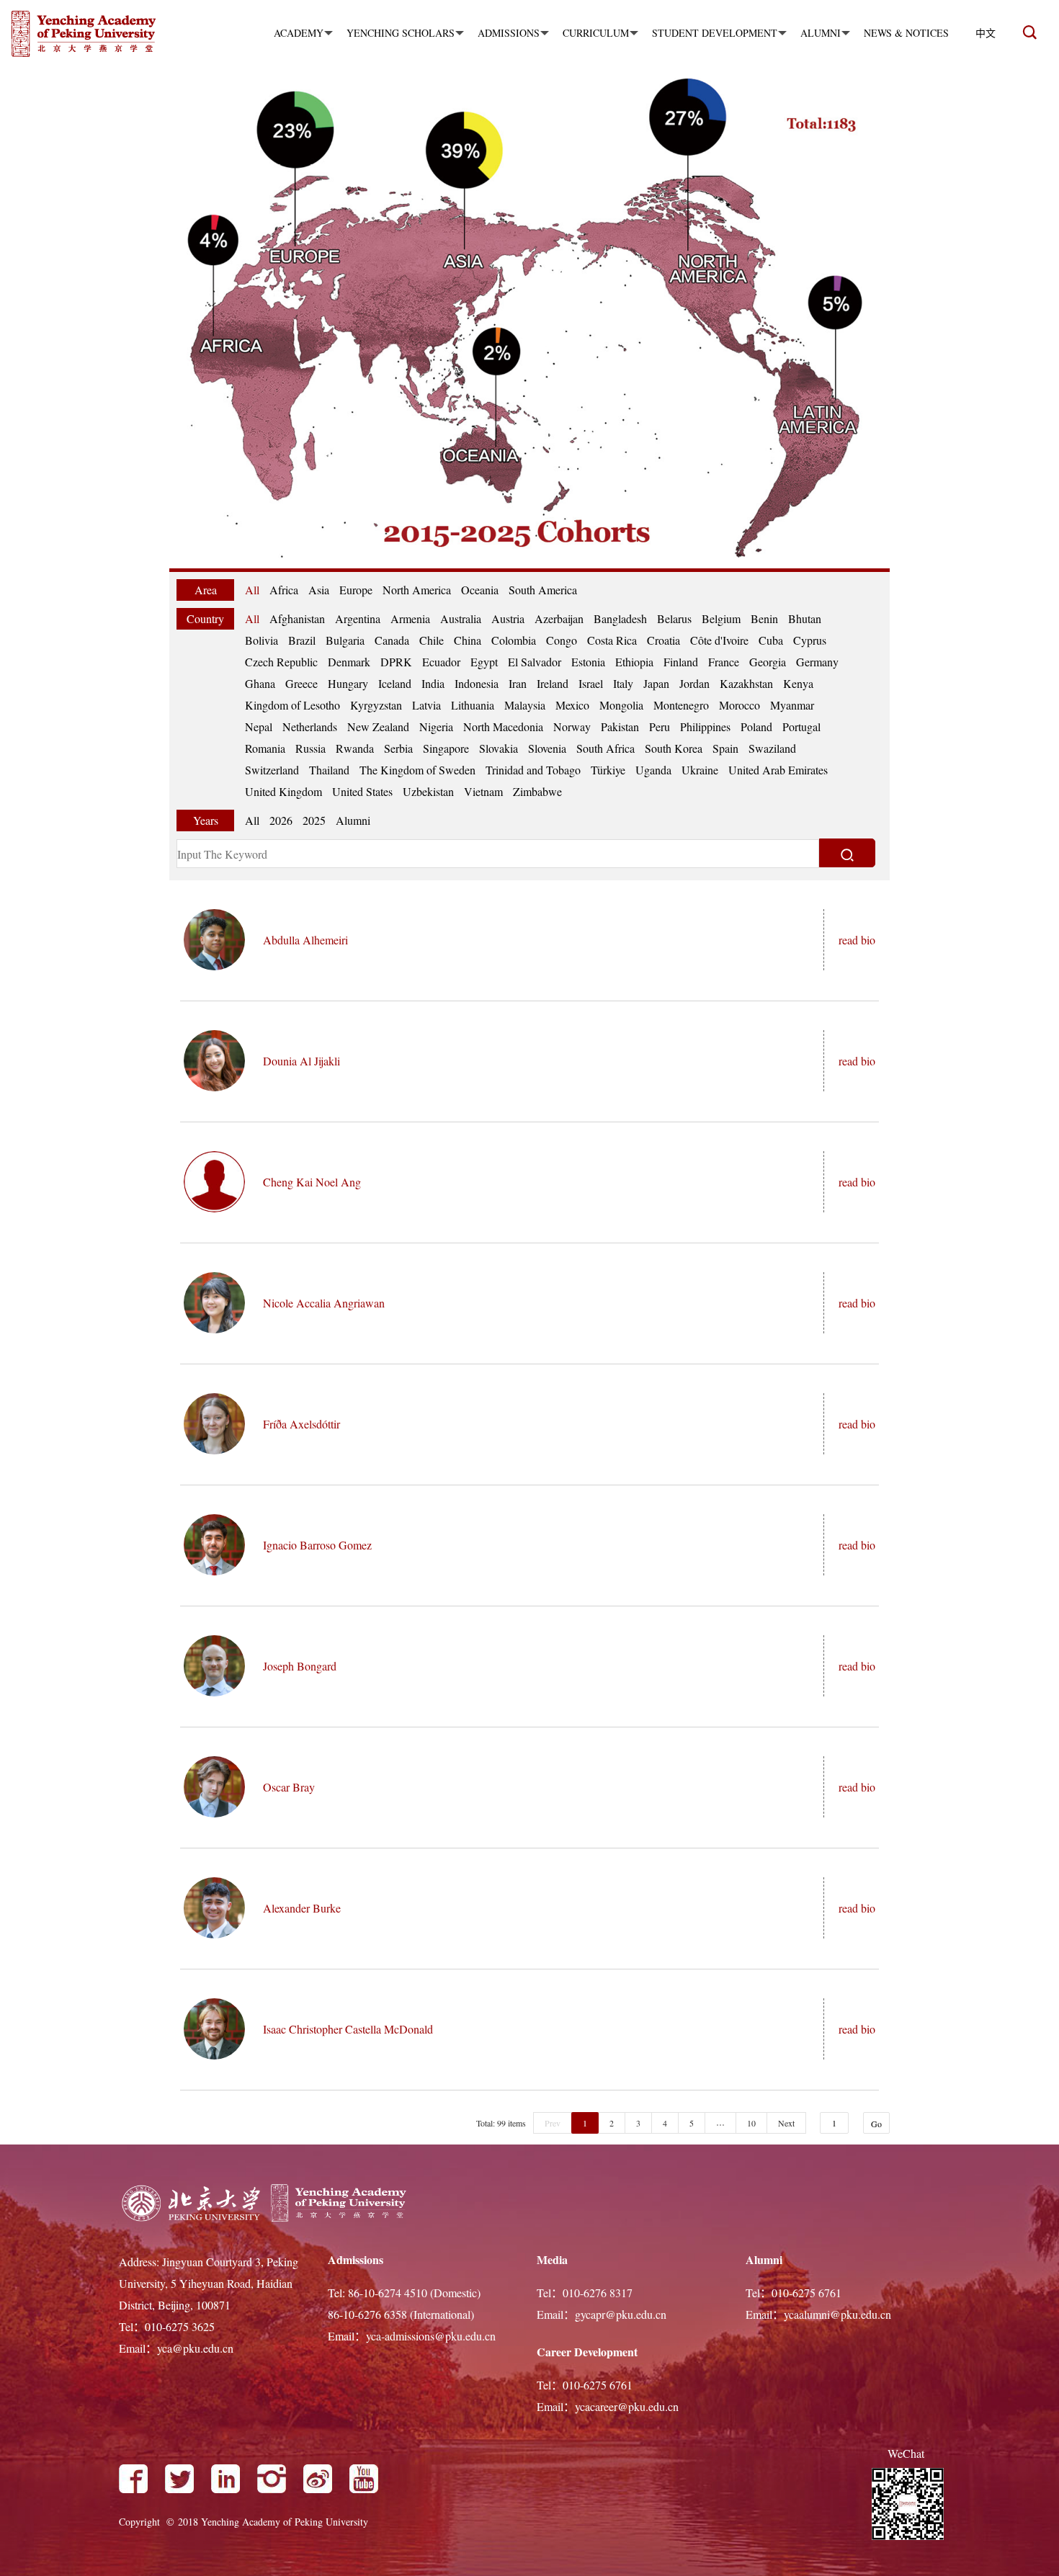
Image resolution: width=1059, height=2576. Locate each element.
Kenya (798, 683)
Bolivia (262, 640)
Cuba (771, 640)
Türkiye (608, 770)
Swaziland (772, 748)
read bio (857, 940)
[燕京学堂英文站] (97, 35)
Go (876, 2124)
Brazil (302, 640)
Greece (301, 683)
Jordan (694, 683)
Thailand (329, 770)
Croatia (663, 640)
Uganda (653, 770)
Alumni (353, 820)
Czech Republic (281, 662)
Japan (656, 683)
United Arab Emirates (778, 770)
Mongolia (621, 705)
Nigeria (436, 726)
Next (786, 2123)
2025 (314, 820)
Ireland (553, 683)
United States (362, 791)
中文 (986, 33)
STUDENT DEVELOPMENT (715, 33)
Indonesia (477, 683)
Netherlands (310, 726)
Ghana (260, 683)
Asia (319, 590)
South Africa (606, 748)
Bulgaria (345, 640)
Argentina (358, 618)
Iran (518, 683)
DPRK (396, 662)
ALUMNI (821, 33)
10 (751, 2123)
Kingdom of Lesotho (292, 705)
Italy (623, 683)
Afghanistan (297, 618)
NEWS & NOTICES (906, 33)
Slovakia (499, 748)
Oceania (480, 590)
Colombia (514, 640)
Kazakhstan (746, 683)
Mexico (572, 705)
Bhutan (805, 618)
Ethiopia (634, 662)
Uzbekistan (428, 791)
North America (417, 590)
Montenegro (681, 705)
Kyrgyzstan (376, 705)
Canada (392, 640)
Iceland (395, 683)
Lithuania (473, 705)
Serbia (398, 748)
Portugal (801, 726)
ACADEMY (299, 33)
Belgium (721, 618)
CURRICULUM (596, 33)
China (468, 640)
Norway (572, 726)
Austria (508, 618)
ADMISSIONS (509, 33)
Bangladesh (620, 618)
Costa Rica (612, 640)
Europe (356, 590)
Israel (591, 683)
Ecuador (441, 662)
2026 (281, 820)
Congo (562, 640)
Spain (725, 748)
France (724, 662)
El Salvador (535, 662)
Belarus (674, 618)
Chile (432, 640)
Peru (660, 726)
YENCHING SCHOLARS (401, 33)
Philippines (705, 726)
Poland (756, 726)
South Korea (674, 748)
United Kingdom (283, 791)
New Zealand (378, 726)
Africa (284, 590)
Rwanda (355, 748)
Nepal (259, 726)
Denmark (349, 662)
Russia (310, 748)
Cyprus (810, 640)
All (252, 590)
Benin (764, 618)
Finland (681, 662)
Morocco (739, 705)
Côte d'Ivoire (719, 640)
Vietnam (483, 791)
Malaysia (525, 705)
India (433, 683)
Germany (817, 662)
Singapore (446, 748)
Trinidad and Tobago (533, 770)
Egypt (484, 662)
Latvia (426, 705)
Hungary (348, 683)
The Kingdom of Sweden (417, 770)
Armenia (410, 618)
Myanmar (792, 705)
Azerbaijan (559, 618)
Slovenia (547, 748)
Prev (553, 2123)
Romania (265, 748)
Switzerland (272, 770)
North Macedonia (503, 726)
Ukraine (700, 770)
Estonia (588, 662)
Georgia (768, 662)
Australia (461, 618)
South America (543, 590)
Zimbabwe (537, 791)
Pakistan (620, 726)
